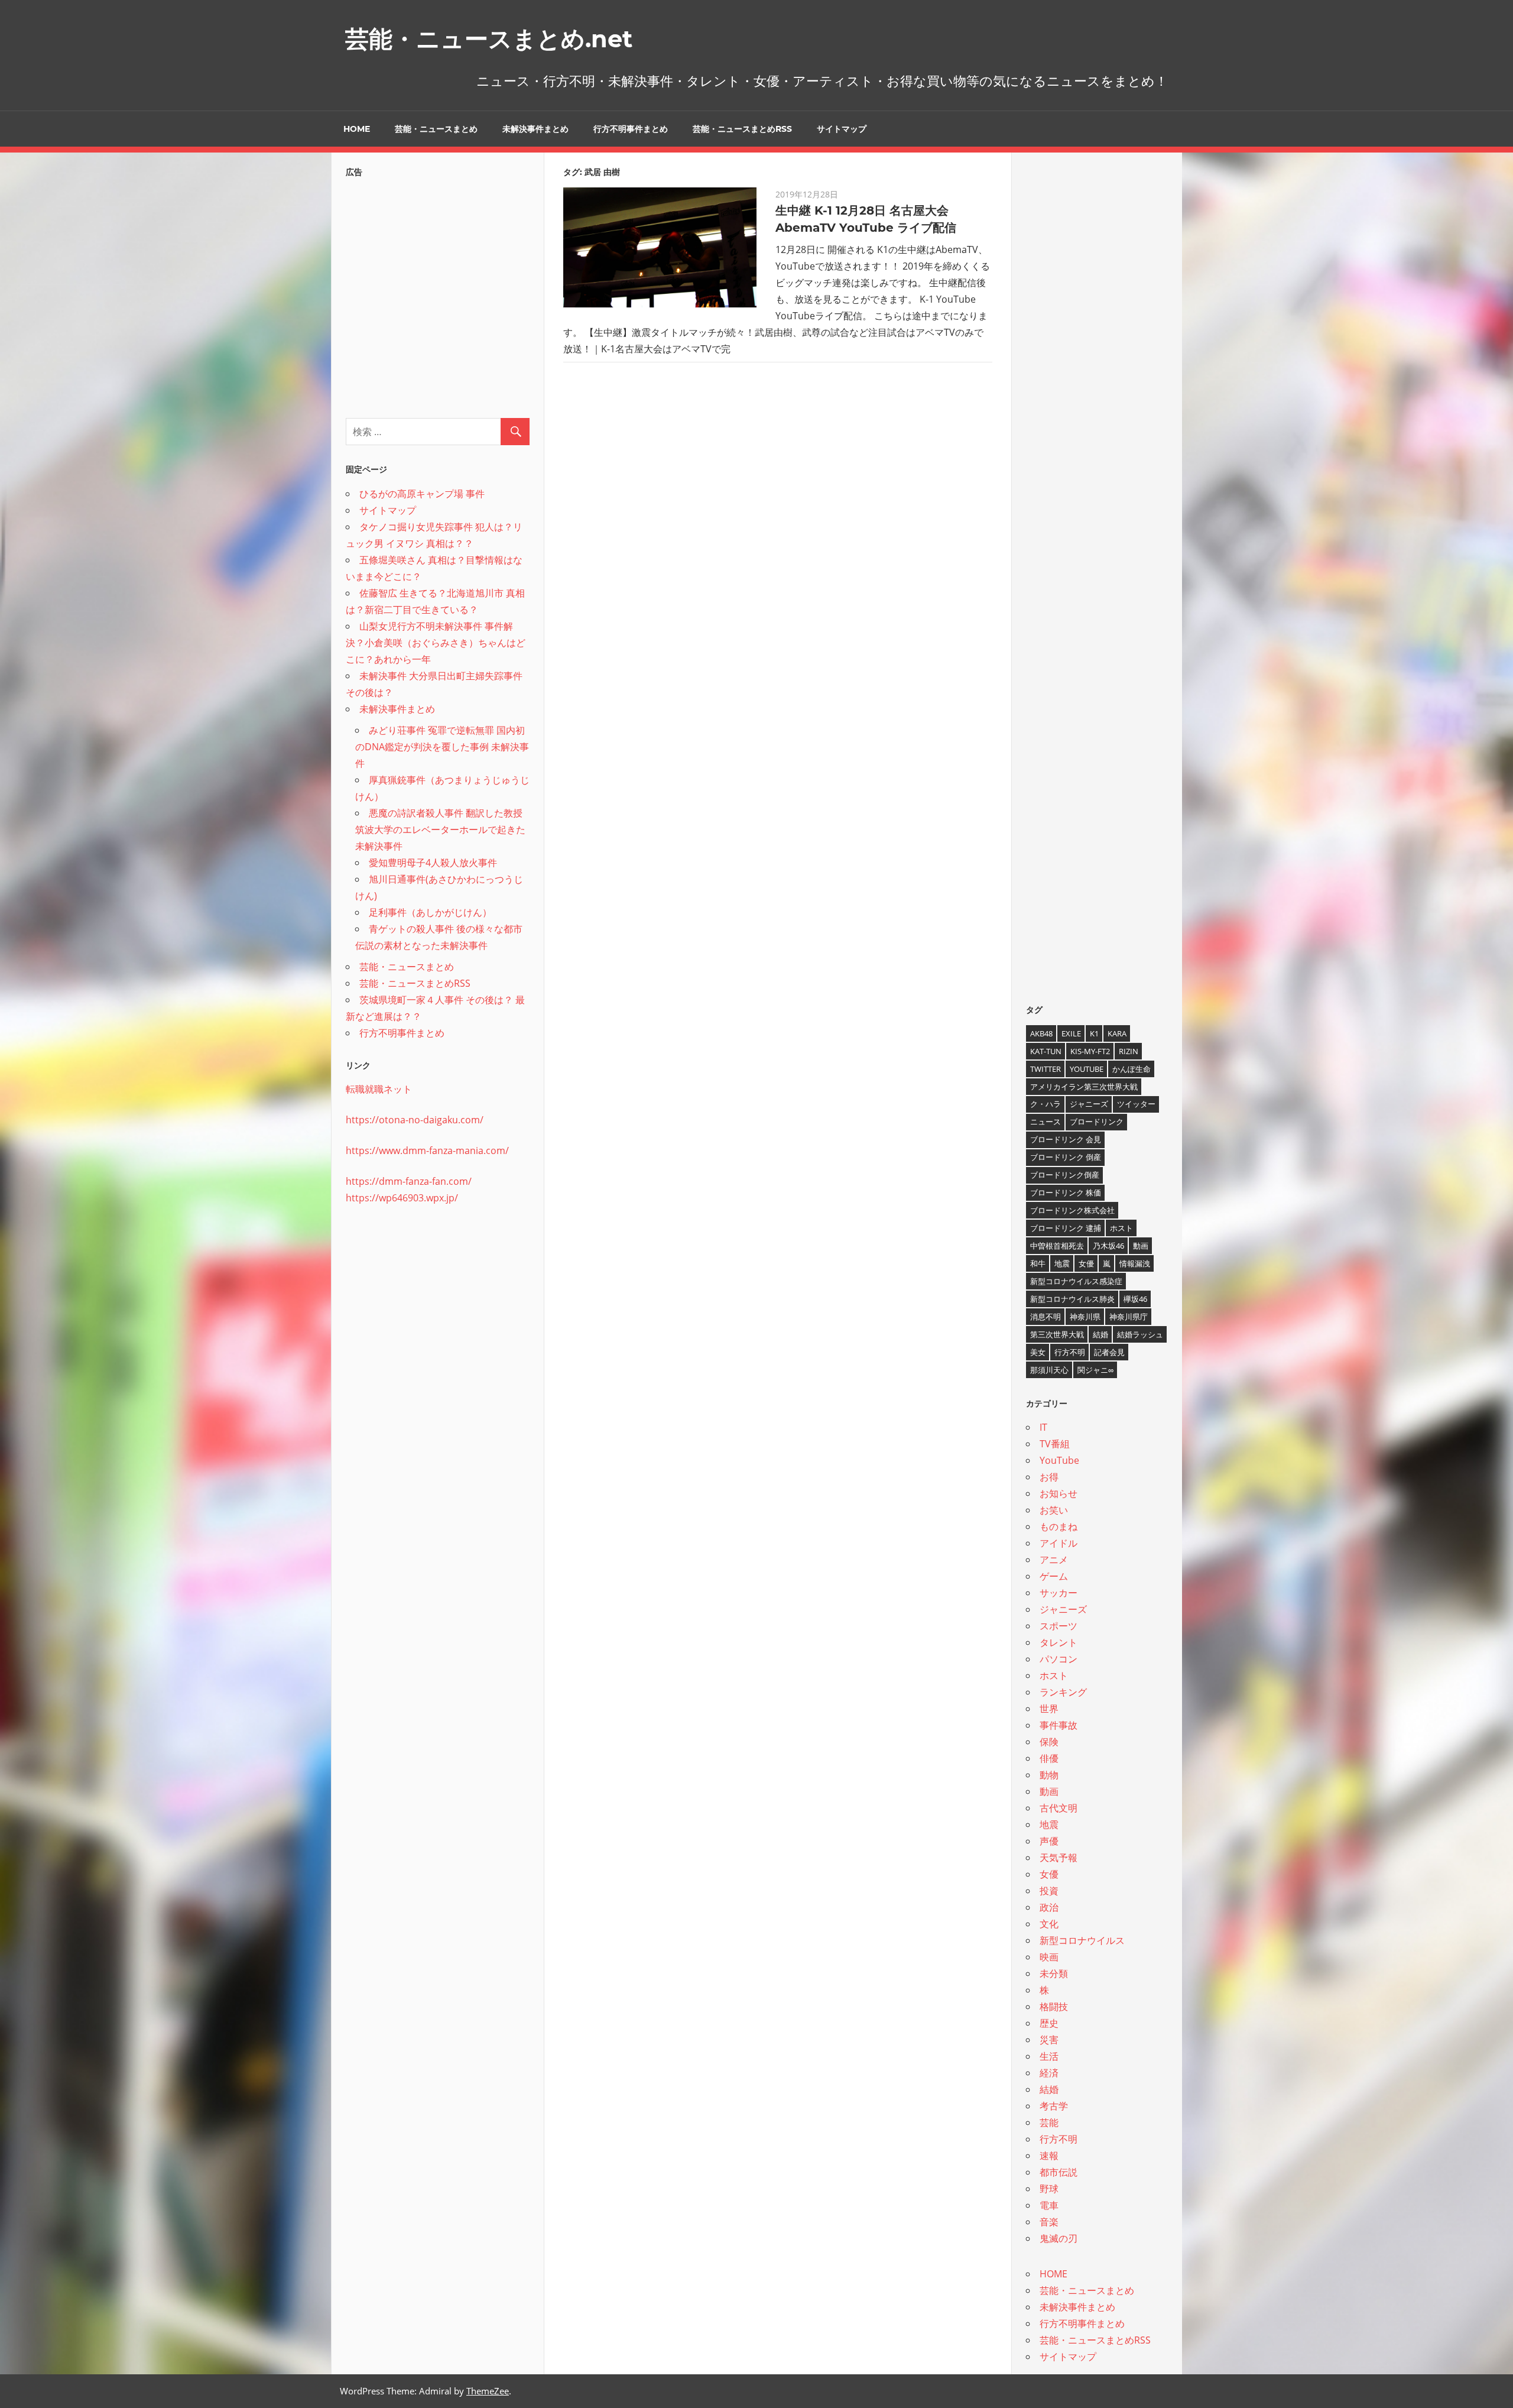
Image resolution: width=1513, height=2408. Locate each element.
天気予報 (1059, 1858)
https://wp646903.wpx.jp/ (402, 1198)
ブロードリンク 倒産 (1066, 1157)
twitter (1046, 1069)
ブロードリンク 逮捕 (1066, 1228)
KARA (1117, 1033)
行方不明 (1070, 1352)
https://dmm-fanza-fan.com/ (409, 1181)
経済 (1049, 2073)
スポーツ (1059, 1626)
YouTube (1087, 1069)
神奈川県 (1085, 1317)
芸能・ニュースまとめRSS (742, 129)
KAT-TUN (1046, 1051)
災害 (1049, 2040)
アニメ (1054, 1560)
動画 (1141, 1246)
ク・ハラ (1046, 1104)
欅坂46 (1135, 1299)
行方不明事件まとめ (631, 129)
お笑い (1054, 1510)
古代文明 (1059, 1808)
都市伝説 (1059, 2172)
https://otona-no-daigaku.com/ (415, 1120)
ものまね (1059, 1527)
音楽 (1049, 2222)
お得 (1049, 1477)
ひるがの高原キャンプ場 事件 (422, 494)
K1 (1094, 1033)
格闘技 (1054, 2007)
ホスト (1121, 1228)
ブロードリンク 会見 (1066, 1139)
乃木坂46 (1108, 1246)
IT (1043, 1427)
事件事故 (1059, 1725)
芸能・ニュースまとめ (436, 129)
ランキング (1063, 1692)
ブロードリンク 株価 (1066, 1192)
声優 (1049, 1841)
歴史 (1049, 2023)
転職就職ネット (379, 1089)
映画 (1049, 1957)
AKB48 (1041, 1033)
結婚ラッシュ (1140, 1334)
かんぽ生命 (1131, 1069)
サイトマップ (842, 129)
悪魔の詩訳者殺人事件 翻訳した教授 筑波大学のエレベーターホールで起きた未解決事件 (440, 829)
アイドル (1059, 1543)
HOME (357, 129)
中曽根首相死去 (1057, 1246)
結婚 (1100, 1334)
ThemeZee (488, 2391)
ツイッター (1136, 1104)
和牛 (1038, 1263)
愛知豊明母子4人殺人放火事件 (433, 863)
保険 (1049, 1742)
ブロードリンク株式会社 (1072, 1210)
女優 (1086, 1263)
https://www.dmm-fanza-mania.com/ (427, 1150)
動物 (1049, 1775)
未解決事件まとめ (535, 129)
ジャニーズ (1089, 1104)
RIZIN (1129, 1051)
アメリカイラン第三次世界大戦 (1084, 1087)
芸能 (1049, 2122)
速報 (1049, 2156)
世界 (1049, 1709)
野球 (1049, 2189)
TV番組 (1055, 1444)
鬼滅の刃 (1059, 2238)
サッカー (1059, 1593)
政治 (1049, 1907)
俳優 (1049, 1758)
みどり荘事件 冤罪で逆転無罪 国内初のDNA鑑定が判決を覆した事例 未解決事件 (442, 747)
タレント (1059, 1642)
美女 (1038, 1352)
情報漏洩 (1135, 1263)
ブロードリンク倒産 (1065, 1175)
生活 (1049, 2056)
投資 (1049, 1891)
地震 (1062, 1263)
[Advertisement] (438, 294)
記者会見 (1109, 1352)
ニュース (1046, 1122)
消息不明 (1046, 1317)
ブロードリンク (1097, 1122)
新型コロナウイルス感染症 (1076, 1281)
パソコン (1059, 1659)
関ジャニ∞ (1095, 1370)
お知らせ (1059, 1493)
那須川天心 (1049, 1370)
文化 (1049, 1924)
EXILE (1071, 1033)
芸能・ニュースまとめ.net (489, 39)
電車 (1049, 2205)
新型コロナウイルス (1082, 1940)
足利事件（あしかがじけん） (430, 912)
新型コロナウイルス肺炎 (1072, 1299)
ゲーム (1054, 1576)
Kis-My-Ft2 (1090, 1051)
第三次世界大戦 (1057, 1334)
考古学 (1054, 2106)
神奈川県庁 (1129, 1317)
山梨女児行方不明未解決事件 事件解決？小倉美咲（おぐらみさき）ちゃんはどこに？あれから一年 (436, 643)
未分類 (1054, 1973)
